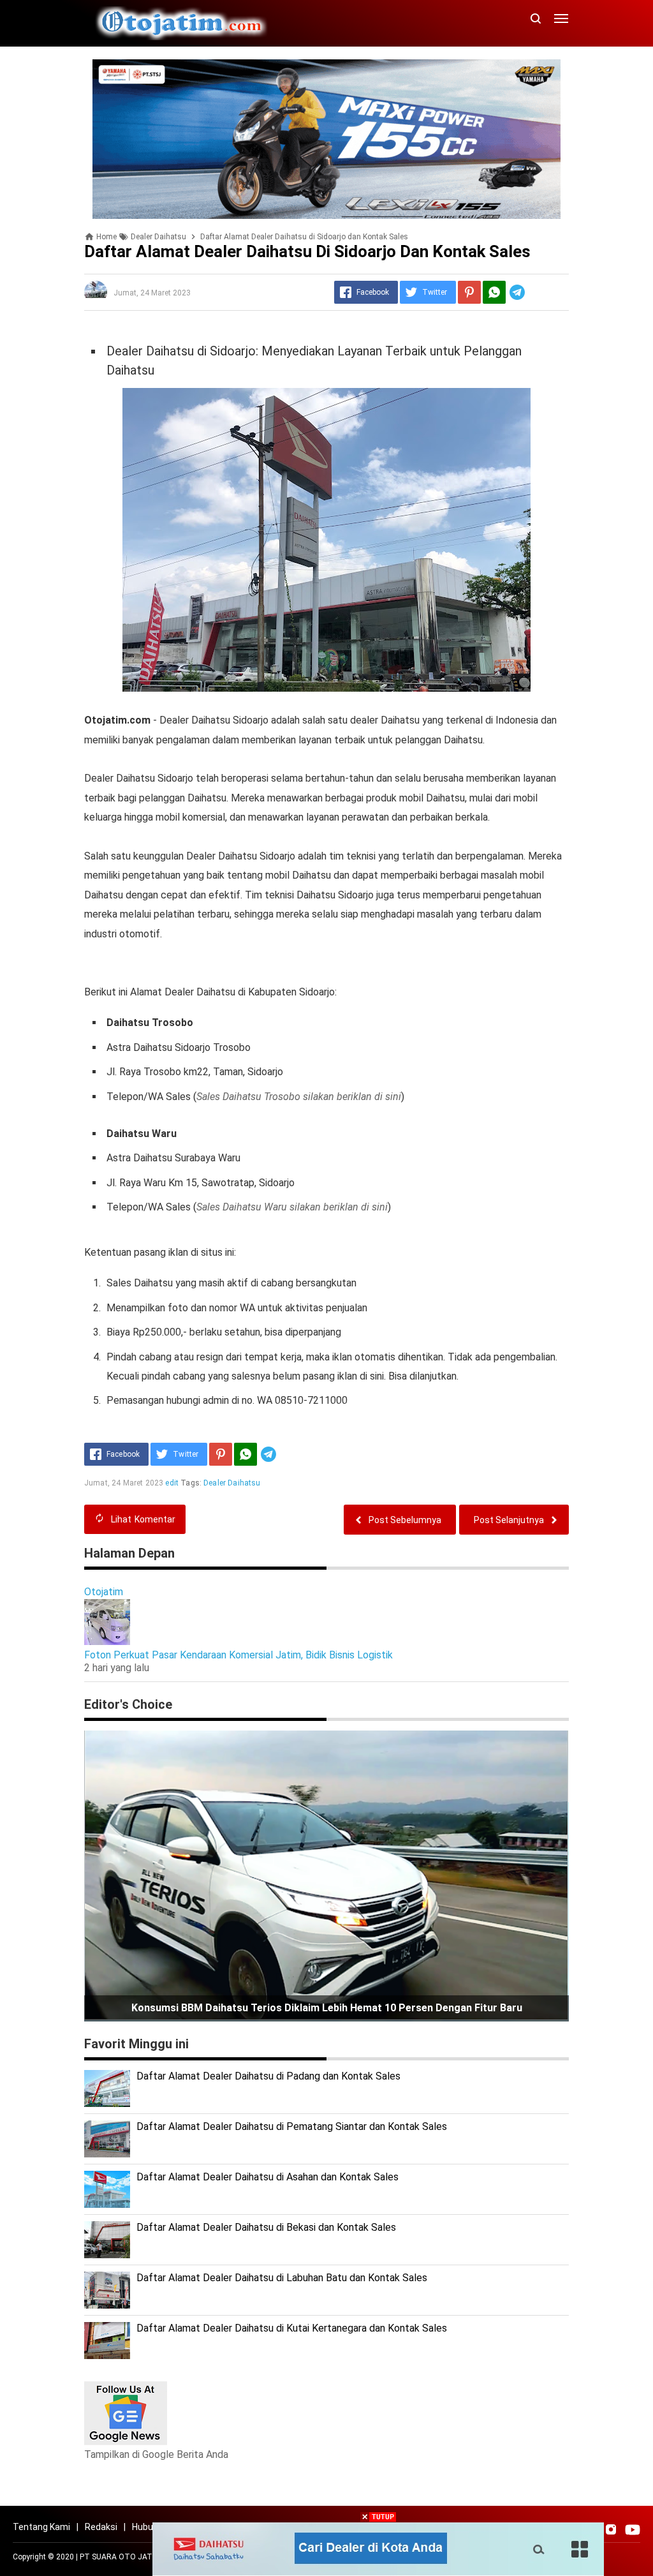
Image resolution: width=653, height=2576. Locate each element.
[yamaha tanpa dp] (326, 138)
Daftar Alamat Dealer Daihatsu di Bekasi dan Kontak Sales (266, 2227)
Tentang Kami (41, 2527)
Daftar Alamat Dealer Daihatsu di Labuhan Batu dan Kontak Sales (282, 2278)
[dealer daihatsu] (378, 2548)
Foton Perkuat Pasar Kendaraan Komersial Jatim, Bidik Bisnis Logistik (238, 1655)
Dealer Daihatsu (232, 1483)
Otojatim (104, 1592)
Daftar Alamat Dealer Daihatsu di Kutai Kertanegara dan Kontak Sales (292, 2328)
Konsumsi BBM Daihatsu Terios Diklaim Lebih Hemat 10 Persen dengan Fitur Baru (327, 2008)
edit (172, 1483)
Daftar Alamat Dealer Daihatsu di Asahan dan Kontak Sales (268, 2177)
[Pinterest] (469, 292)
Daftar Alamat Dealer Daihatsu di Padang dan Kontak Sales (268, 2076)
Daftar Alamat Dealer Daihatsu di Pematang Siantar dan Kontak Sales (292, 2126)
